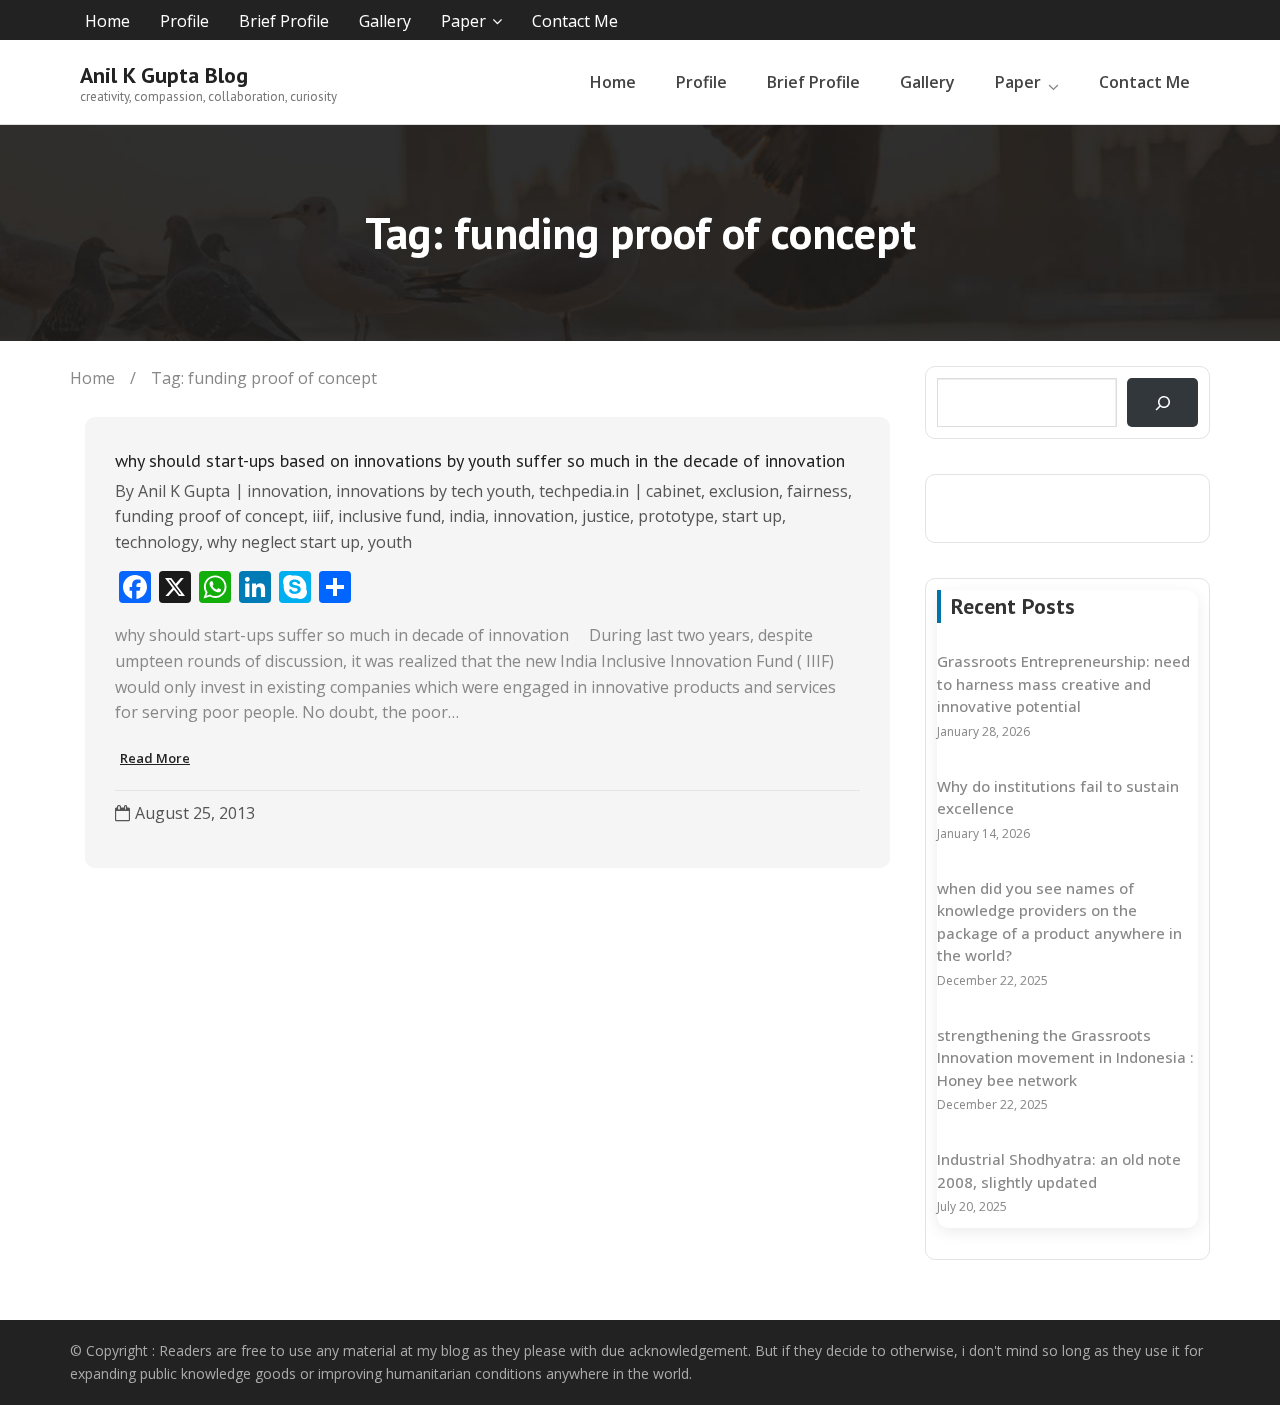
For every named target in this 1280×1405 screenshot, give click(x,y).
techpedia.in (584, 491)
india (467, 516)
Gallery (385, 21)
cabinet (673, 491)
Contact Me (575, 21)
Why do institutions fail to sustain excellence (1058, 797)
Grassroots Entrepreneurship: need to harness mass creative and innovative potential (1063, 683)
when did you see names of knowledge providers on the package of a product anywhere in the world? (1059, 922)
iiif (321, 516)
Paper (463, 21)
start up (752, 516)
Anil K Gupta (184, 491)
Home (107, 21)
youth (390, 542)
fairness (817, 491)
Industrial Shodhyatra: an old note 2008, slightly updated (1059, 1170)
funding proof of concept (209, 516)
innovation (287, 491)
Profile (184, 21)
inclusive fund (389, 516)
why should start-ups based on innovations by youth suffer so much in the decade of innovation (480, 460)
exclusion (744, 491)
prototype (676, 516)
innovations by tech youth (433, 491)
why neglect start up (283, 542)
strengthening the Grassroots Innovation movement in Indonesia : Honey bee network (1065, 1057)
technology (157, 542)
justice (606, 516)
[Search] (1162, 402)
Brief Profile (284, 21)
